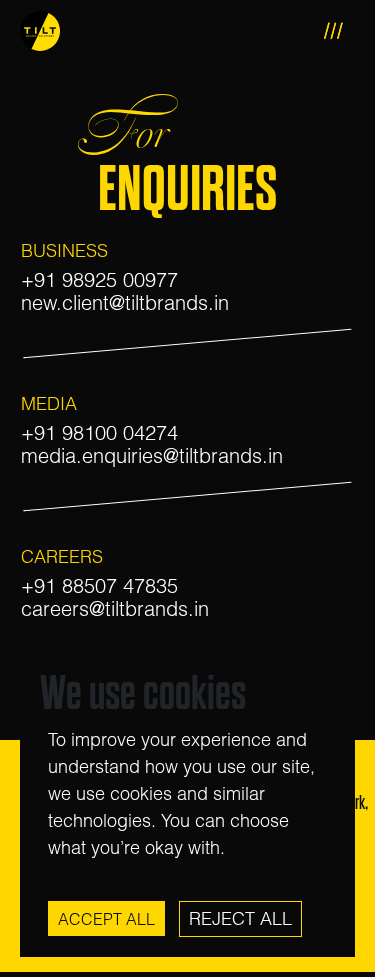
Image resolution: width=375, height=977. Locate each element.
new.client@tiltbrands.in (125, 302)
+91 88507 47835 (99, 585)
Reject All (240, 918)
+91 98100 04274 (99, 432)
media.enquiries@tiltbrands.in (152, 455)
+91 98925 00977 (99, 279)
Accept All (106, 919)
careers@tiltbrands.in (115, 608)
